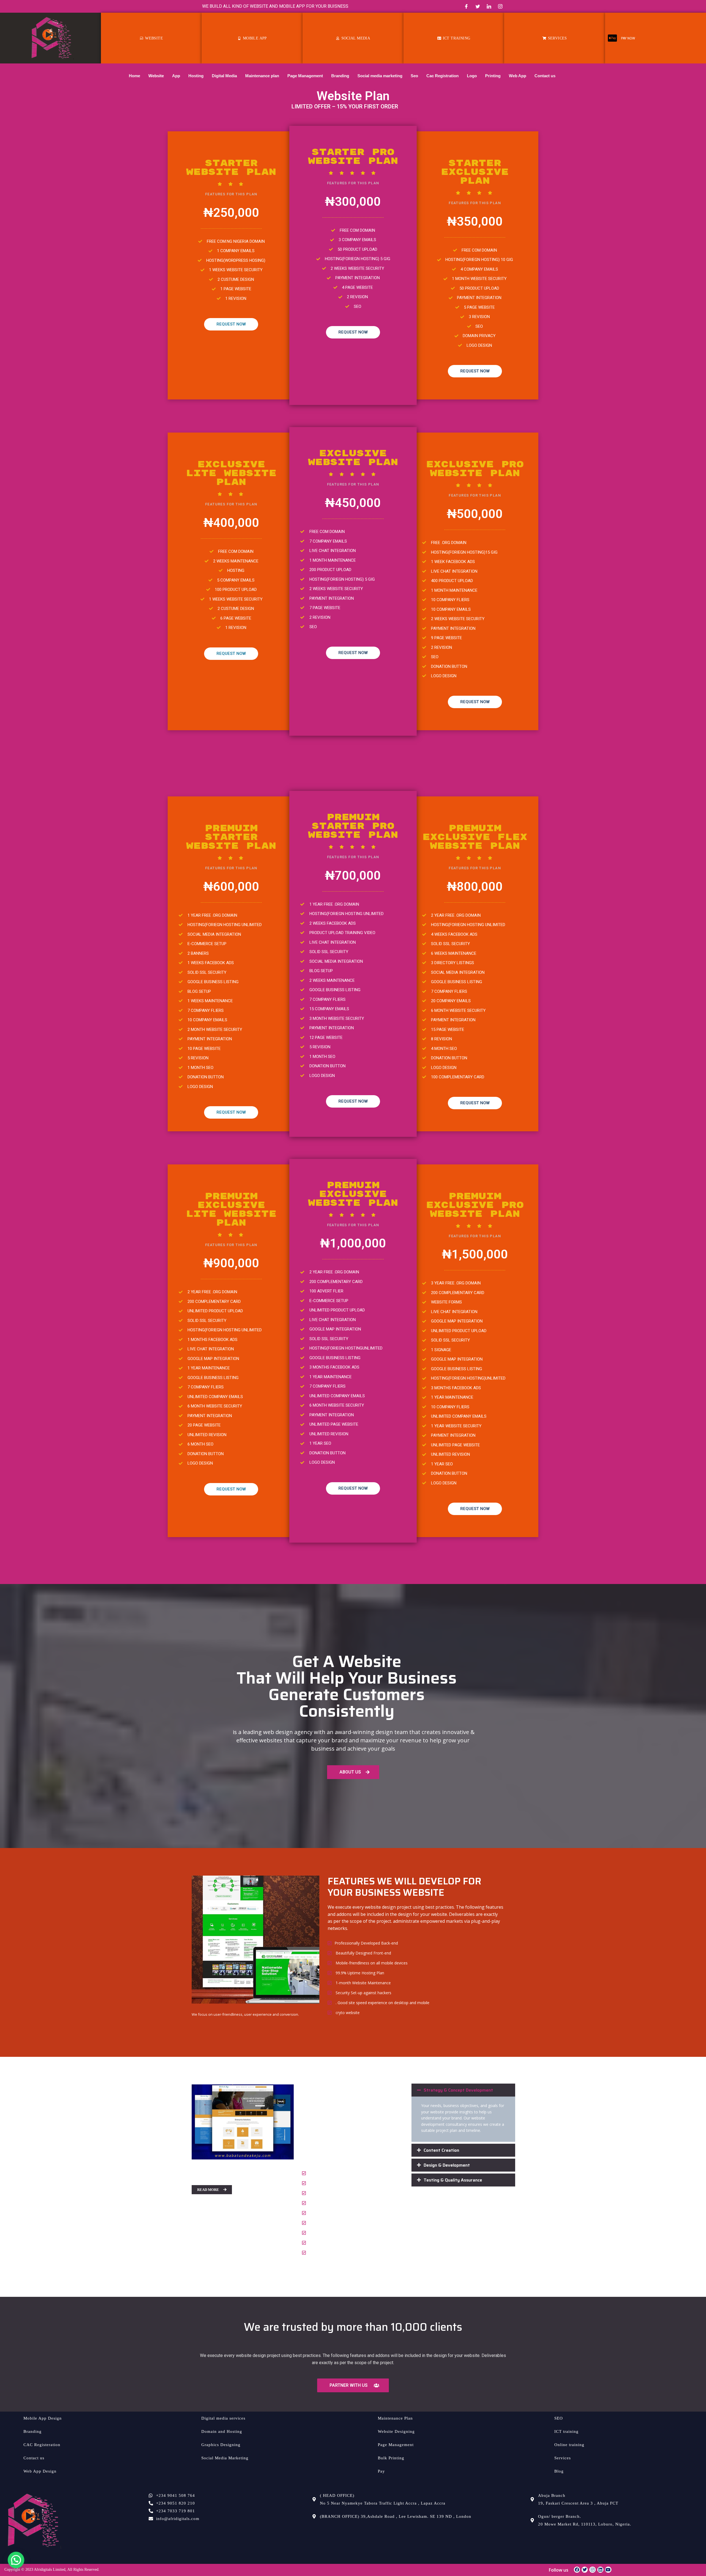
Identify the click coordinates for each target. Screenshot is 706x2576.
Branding (340, 76)
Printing (493, 76)
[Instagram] (500, 6)
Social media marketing (380, 76)
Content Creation (441, 2150)
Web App (518, 76)
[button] (463, 2090)
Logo (472, 76)
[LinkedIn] (489, 6)
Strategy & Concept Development (458, 2090)
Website (156, 76)
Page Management (305, 76)
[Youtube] (608, 2570)
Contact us (545, 76)
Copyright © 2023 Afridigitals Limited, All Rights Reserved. (52, 2570)
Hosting (196, 76)
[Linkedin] (600, 2570)
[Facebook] (466, 6)
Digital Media (224, 76)
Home (134, 76)
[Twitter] (478, 6)
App (176, 76)
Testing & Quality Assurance (453, 2180)
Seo (414, 76)
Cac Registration (442, 76)
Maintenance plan (262, 76)
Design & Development (447, 2165)
